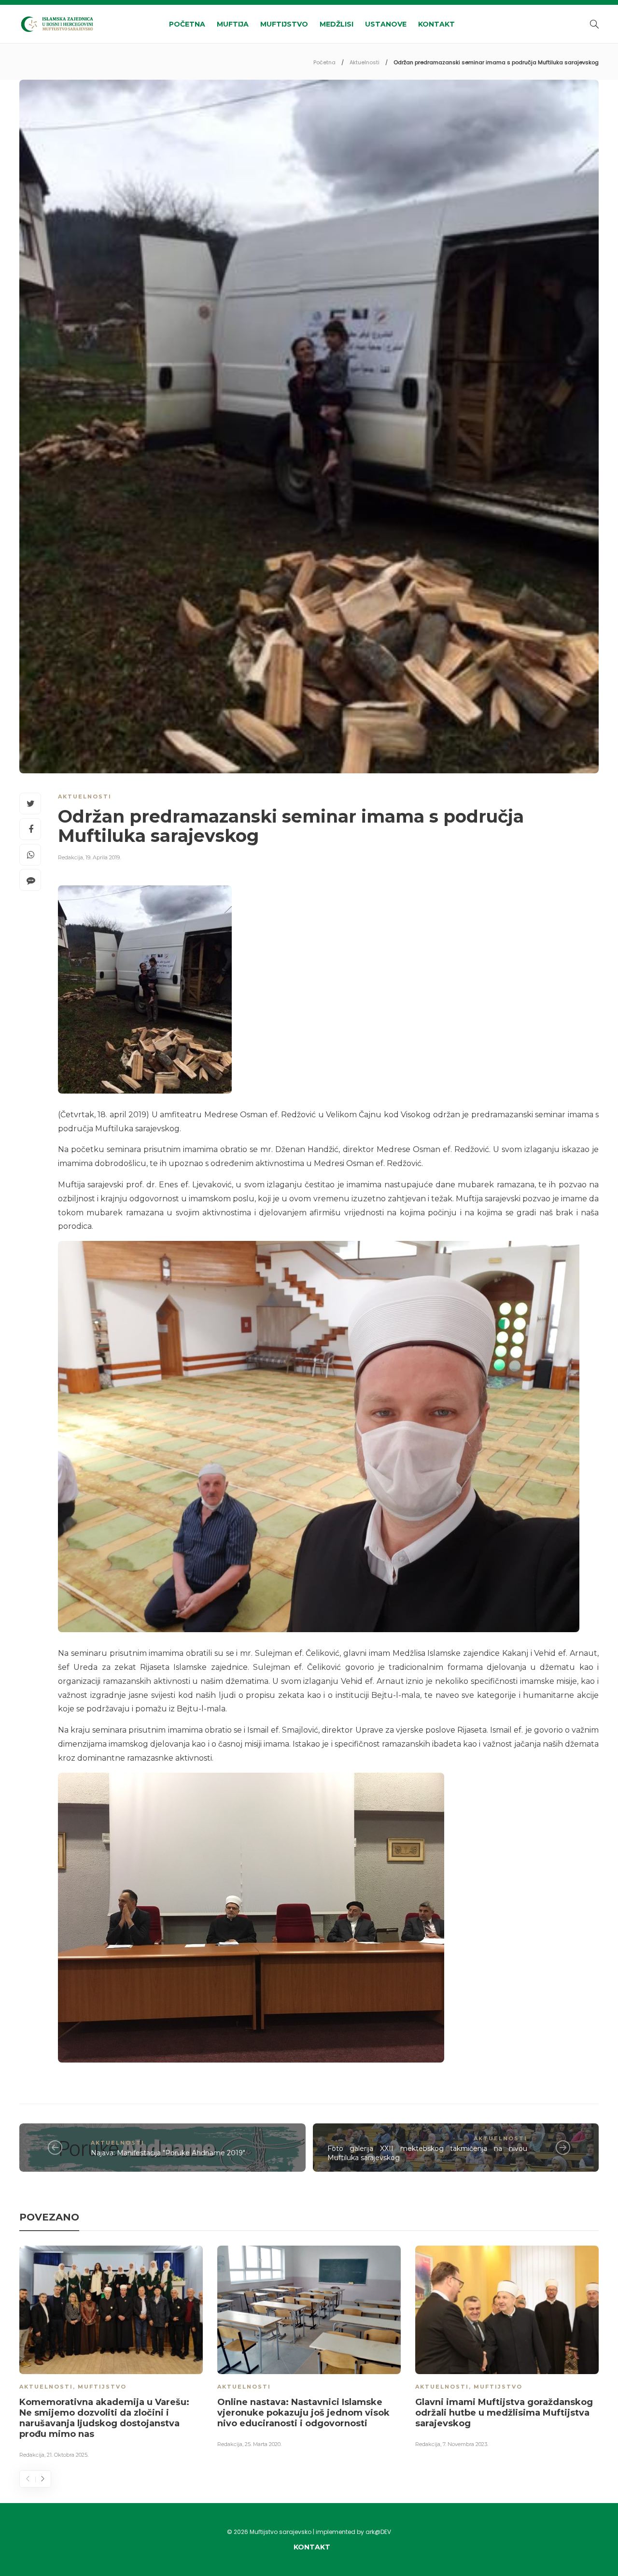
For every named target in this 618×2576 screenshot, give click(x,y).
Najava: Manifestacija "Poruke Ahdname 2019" (168, 2153)
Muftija (233, 24)
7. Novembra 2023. (465, 2444)
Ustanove (386, 24)
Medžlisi (337, 24)
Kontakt (436, 24)
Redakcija (70, 857)
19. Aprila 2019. (103, 857)
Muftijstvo (284, 24)
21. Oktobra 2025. (68, 2455)
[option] (111, 2354)
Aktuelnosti (365, 62)
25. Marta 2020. (263, 2444)
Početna (187, 24)
